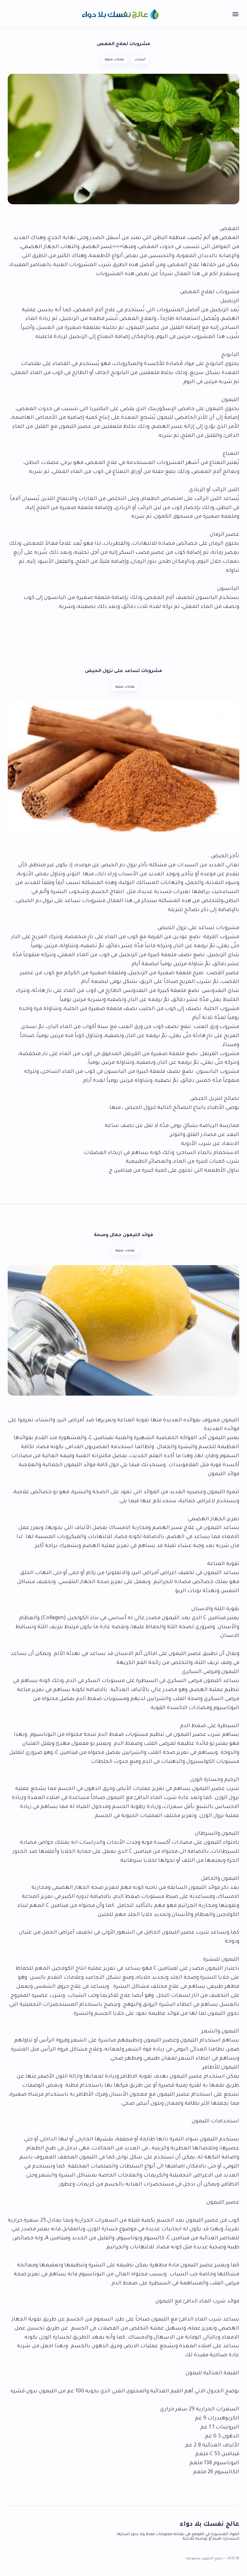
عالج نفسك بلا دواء (210, 2525)
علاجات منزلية (114, 60)
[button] (235, 14)
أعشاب (140, 60)
